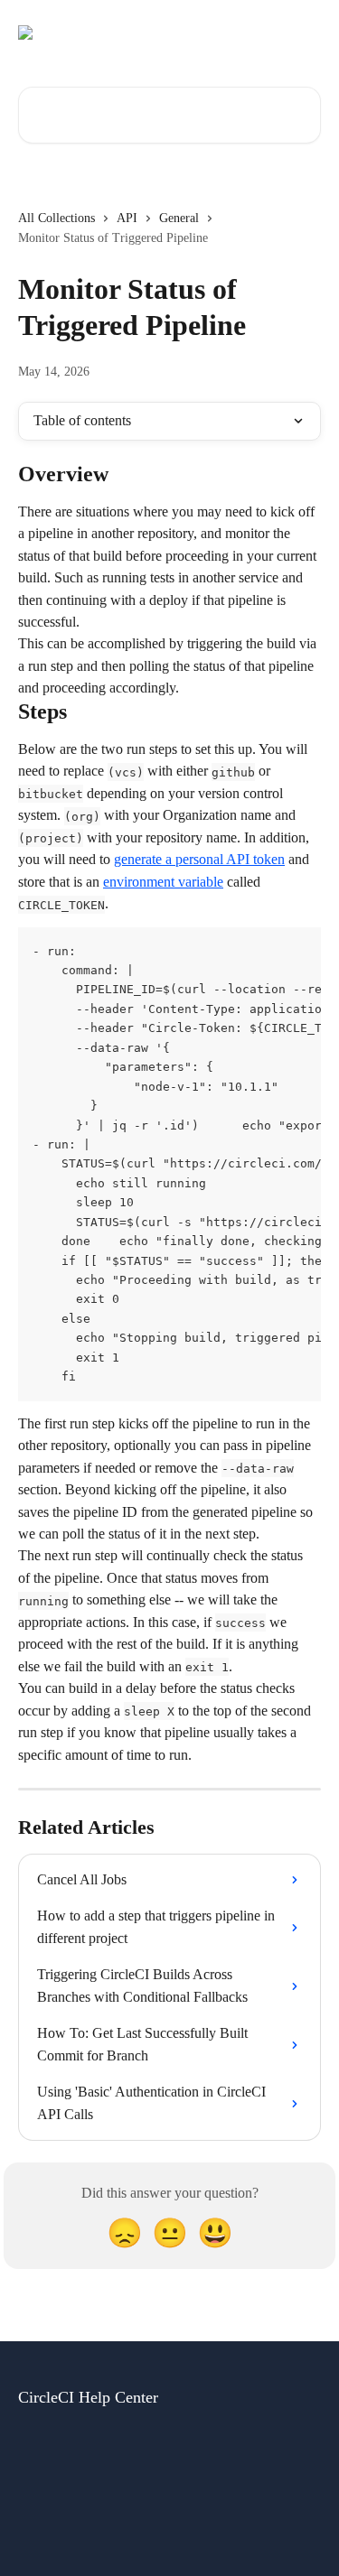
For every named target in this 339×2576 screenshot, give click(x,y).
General (179, 218)
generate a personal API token (199, 859)
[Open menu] (305, 33)
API (127, 218)
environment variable (163, 882)
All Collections (56, 218)
